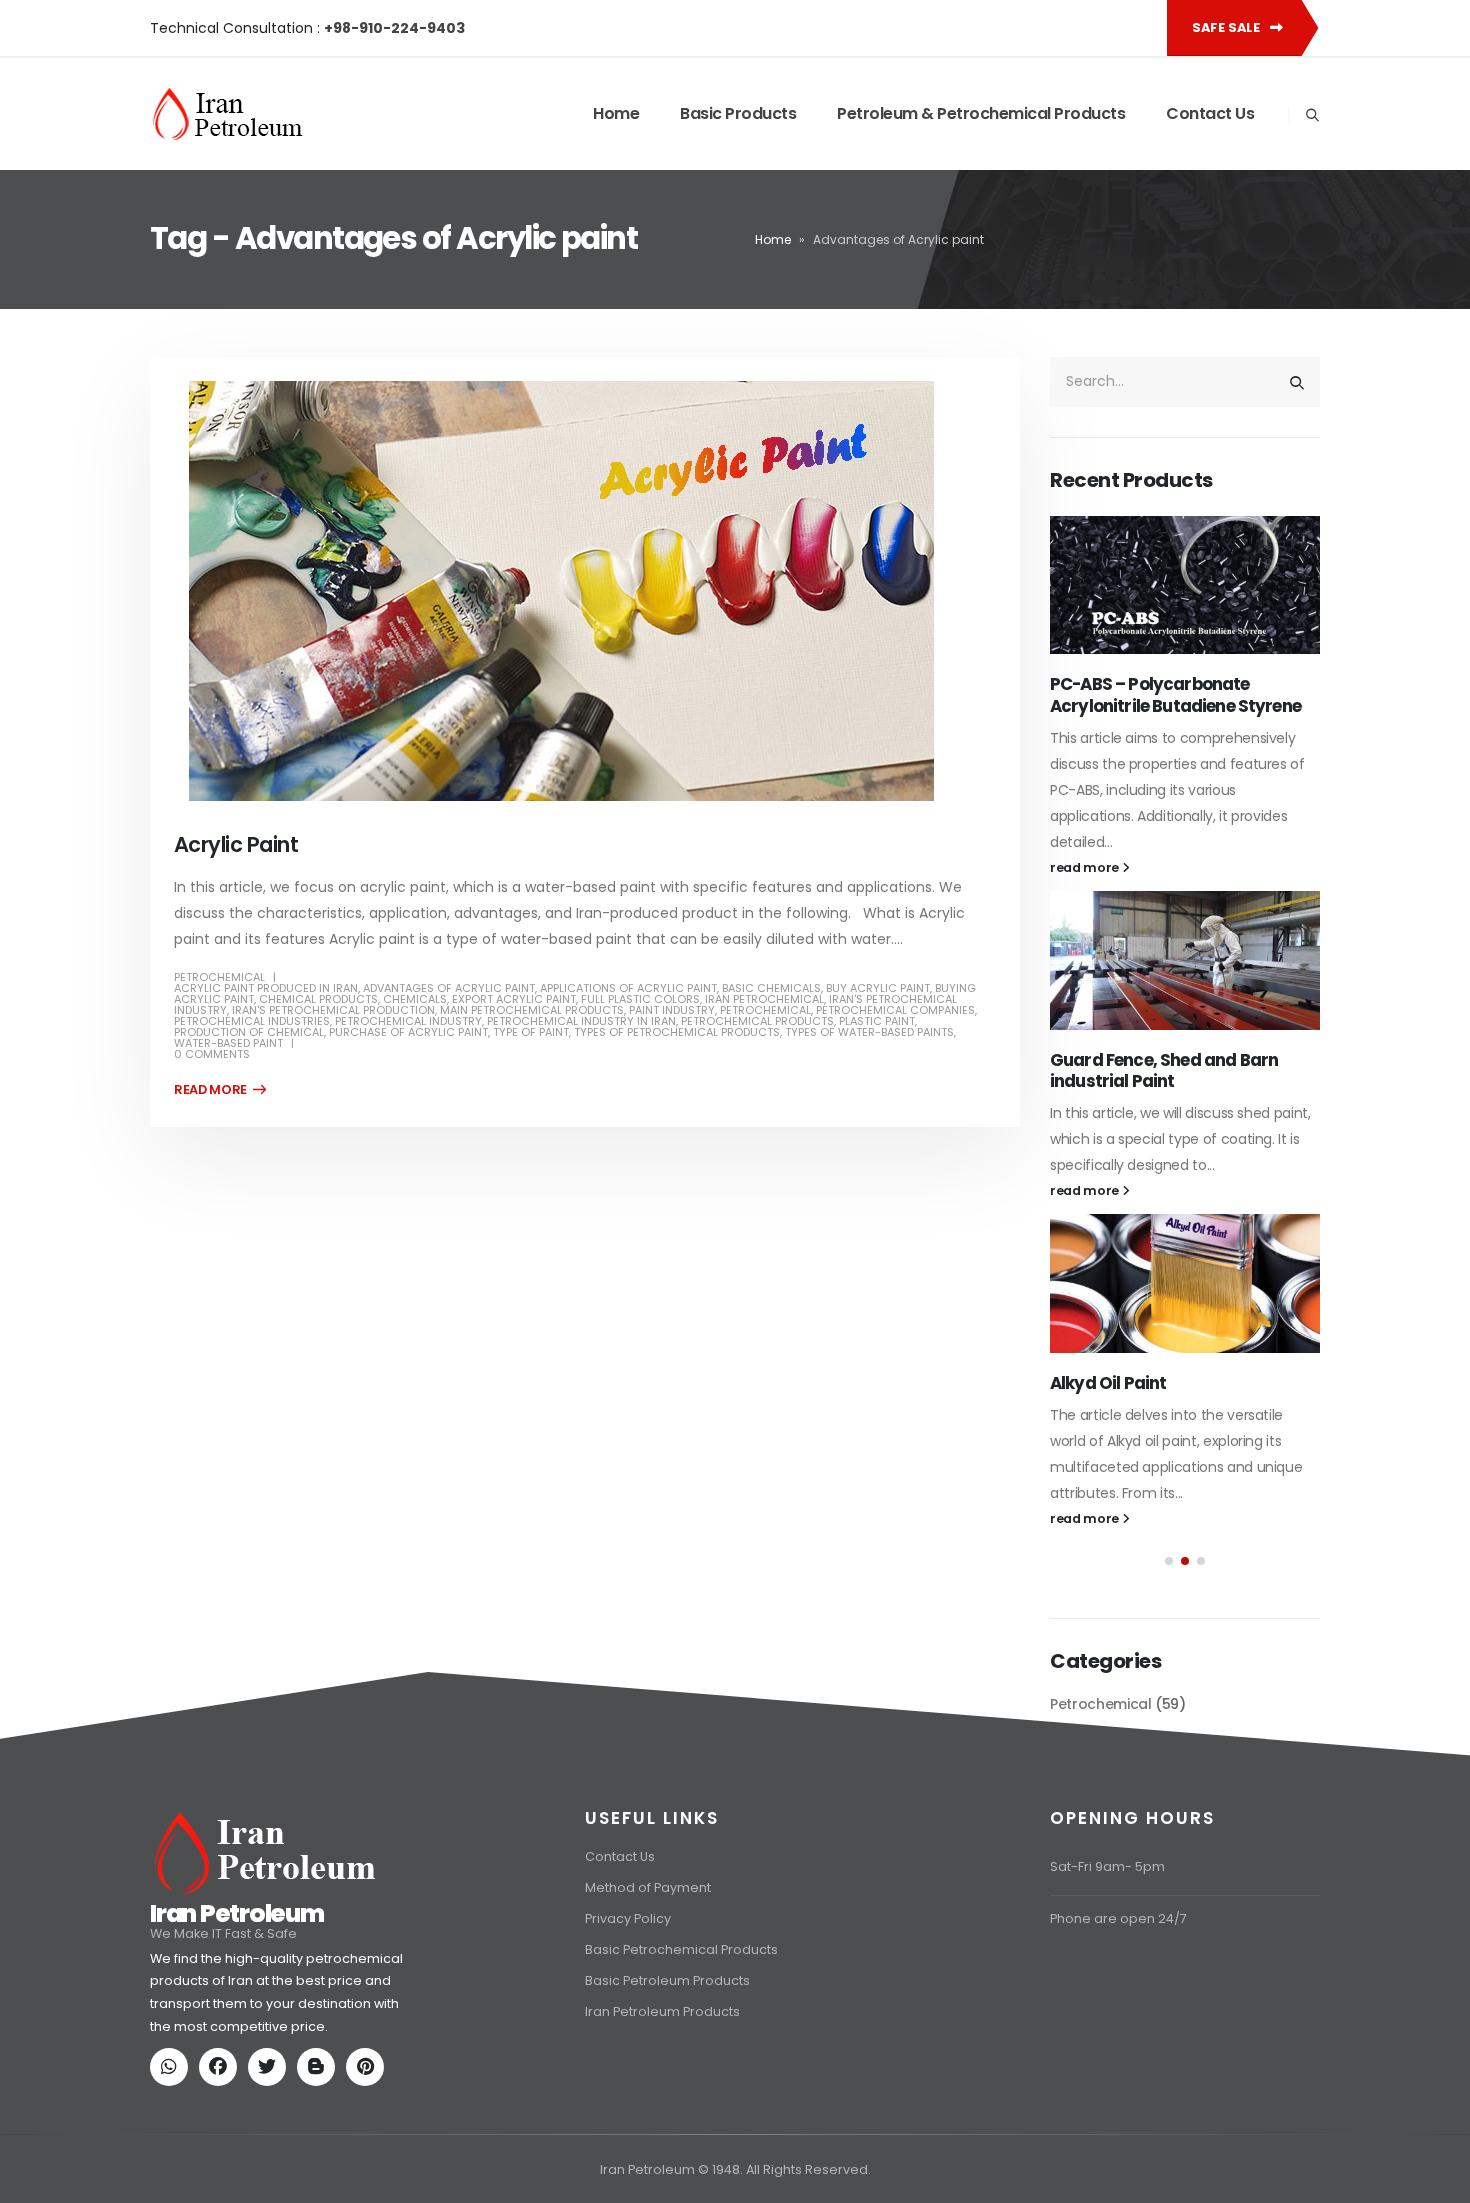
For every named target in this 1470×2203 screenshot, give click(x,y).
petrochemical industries (252, 1021)
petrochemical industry (408, 1021)
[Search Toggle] (1312, 115)
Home (616, 113)
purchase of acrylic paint (408, 1032)
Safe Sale (1227, 27)
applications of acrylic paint (628, 988)
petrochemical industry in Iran (581, 1021)
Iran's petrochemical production (333, 1010)
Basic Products (738, 113)
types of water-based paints (869, 1032)
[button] (1169, 1539)
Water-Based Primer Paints (1161, 1012)
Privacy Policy (628, 2014)
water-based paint (228, 1043)
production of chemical (249, 1032)
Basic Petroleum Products (667, 2076)
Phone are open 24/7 (1118, 2014)
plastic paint (877, 1021)
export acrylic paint (514, 999)
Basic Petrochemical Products (681, 2045)
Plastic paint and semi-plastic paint (1172, 1350)
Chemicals (415, 999)
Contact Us (1210, 113)
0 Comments (212, 1054)
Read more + (220, 1090)
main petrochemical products (532, 1010)
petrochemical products (757, 1021)
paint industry (672, 1010)
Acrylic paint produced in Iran (266, 988)
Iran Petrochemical (764, 999)
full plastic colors (640, 999)
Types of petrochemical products (677, 1032)
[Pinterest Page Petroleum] (369, 2164)
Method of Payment (648, 1983)
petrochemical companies (895, 1010)
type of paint (531, 1032)
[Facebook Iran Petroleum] (222, 2164)
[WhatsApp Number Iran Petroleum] (173, 2164)
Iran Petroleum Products (662, 2107)
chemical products (318, 999)
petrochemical (765, 1010)
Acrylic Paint (236, 844)
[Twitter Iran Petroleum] (271, 2164)
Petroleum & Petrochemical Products (981, 113)
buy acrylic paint (878, 988)
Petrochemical (219, 977)
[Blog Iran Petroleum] (320, 2164)
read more (1086, 819)
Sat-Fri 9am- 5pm (1107, 1962)
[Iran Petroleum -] (228, 114)
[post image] (585, 591)
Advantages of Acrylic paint (449, 988)
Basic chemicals (771, 988)
